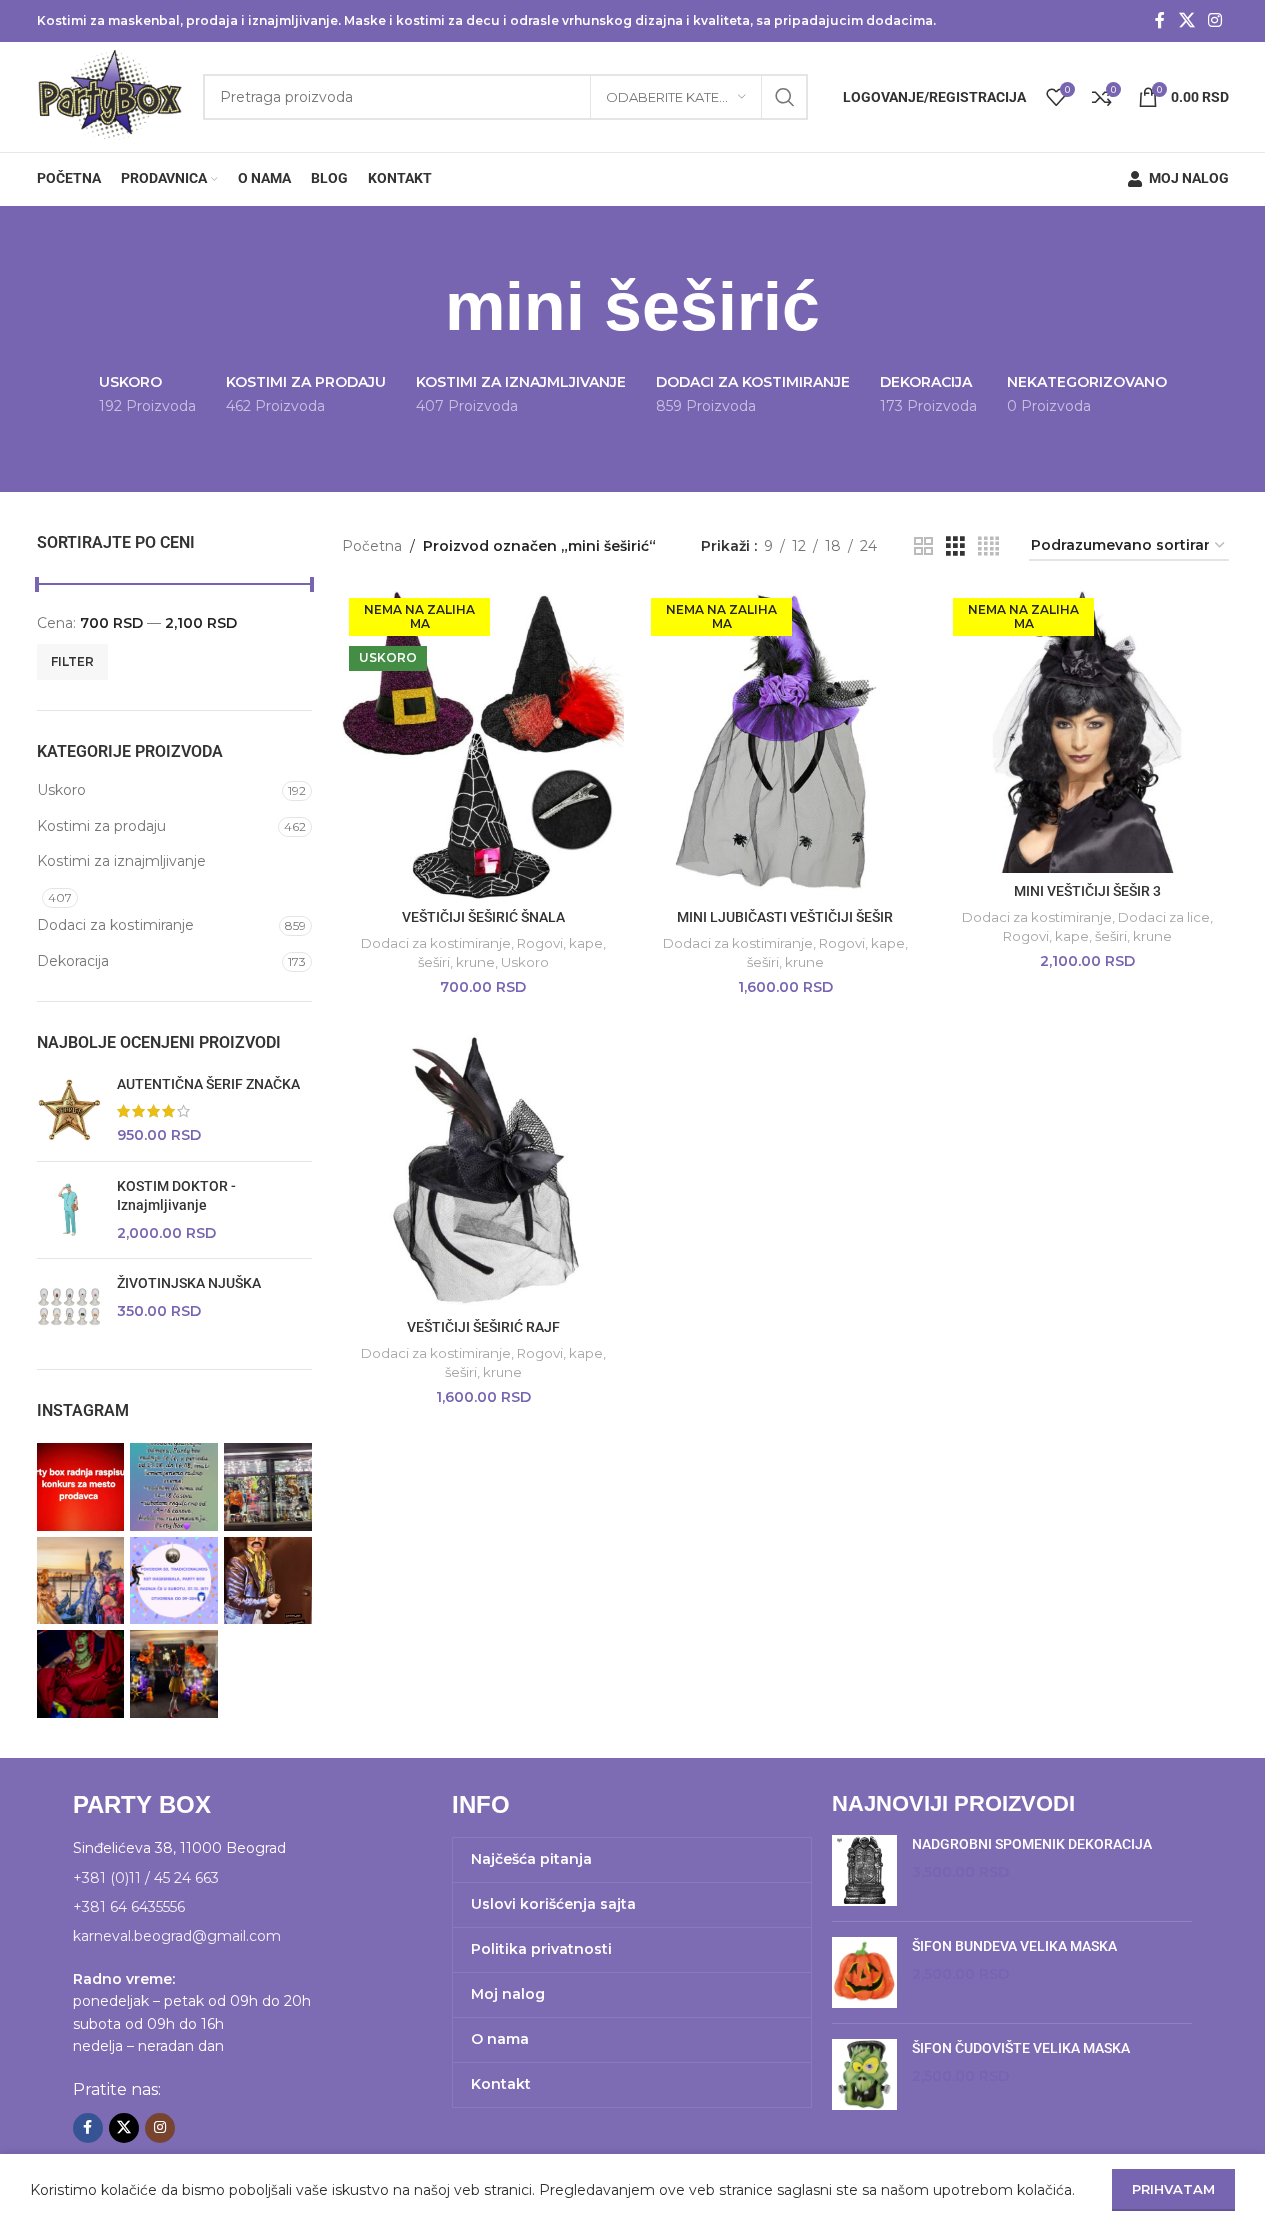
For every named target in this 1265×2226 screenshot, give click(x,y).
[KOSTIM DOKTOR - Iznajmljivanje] (69, 1210)
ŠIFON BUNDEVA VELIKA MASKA (1014, 1946)
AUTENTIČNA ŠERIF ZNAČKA (208, 1084)
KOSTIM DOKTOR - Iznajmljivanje (176, 1196)
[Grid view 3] (955, 546)
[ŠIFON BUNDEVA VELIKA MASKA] (864, 1972)
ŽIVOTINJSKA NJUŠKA (189, 1283)
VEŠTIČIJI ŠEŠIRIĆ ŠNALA (483, 917)
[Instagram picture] (81, 1487)
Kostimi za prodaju (101, 826)
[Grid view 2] (923, 546)
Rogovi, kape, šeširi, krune (1087, 936)
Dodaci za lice (1164, 917)
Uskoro (61, 790)
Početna (372, 546)
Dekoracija (73, 961)
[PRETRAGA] (785, 97)
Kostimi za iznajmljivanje (121, 861)
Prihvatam (1173, 2189)
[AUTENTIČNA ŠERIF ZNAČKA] (69, 1110)
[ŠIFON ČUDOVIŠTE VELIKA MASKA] (864, 2074)
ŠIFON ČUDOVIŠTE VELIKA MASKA (1021, 2048)
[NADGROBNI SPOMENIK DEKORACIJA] (864, 1870)
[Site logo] (110, 96)
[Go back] (420, 307)
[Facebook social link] (1160, 20)
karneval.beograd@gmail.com (177, 1936)
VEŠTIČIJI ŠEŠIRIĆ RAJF (483, 1327)
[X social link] (1186, 20)
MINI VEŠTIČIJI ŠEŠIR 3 (1087, 891)
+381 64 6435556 (129, 1907)
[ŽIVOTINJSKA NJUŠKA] (69, 1306)
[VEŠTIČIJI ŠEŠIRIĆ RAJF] (483, 1168)
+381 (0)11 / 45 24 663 (146, 1878)
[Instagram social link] (1214, 20)
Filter (72, 661)
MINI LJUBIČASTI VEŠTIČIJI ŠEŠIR (785, 917)
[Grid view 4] (988, 546)
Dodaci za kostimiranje (115, 925)
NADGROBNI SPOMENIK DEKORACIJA (1032, 1844)
